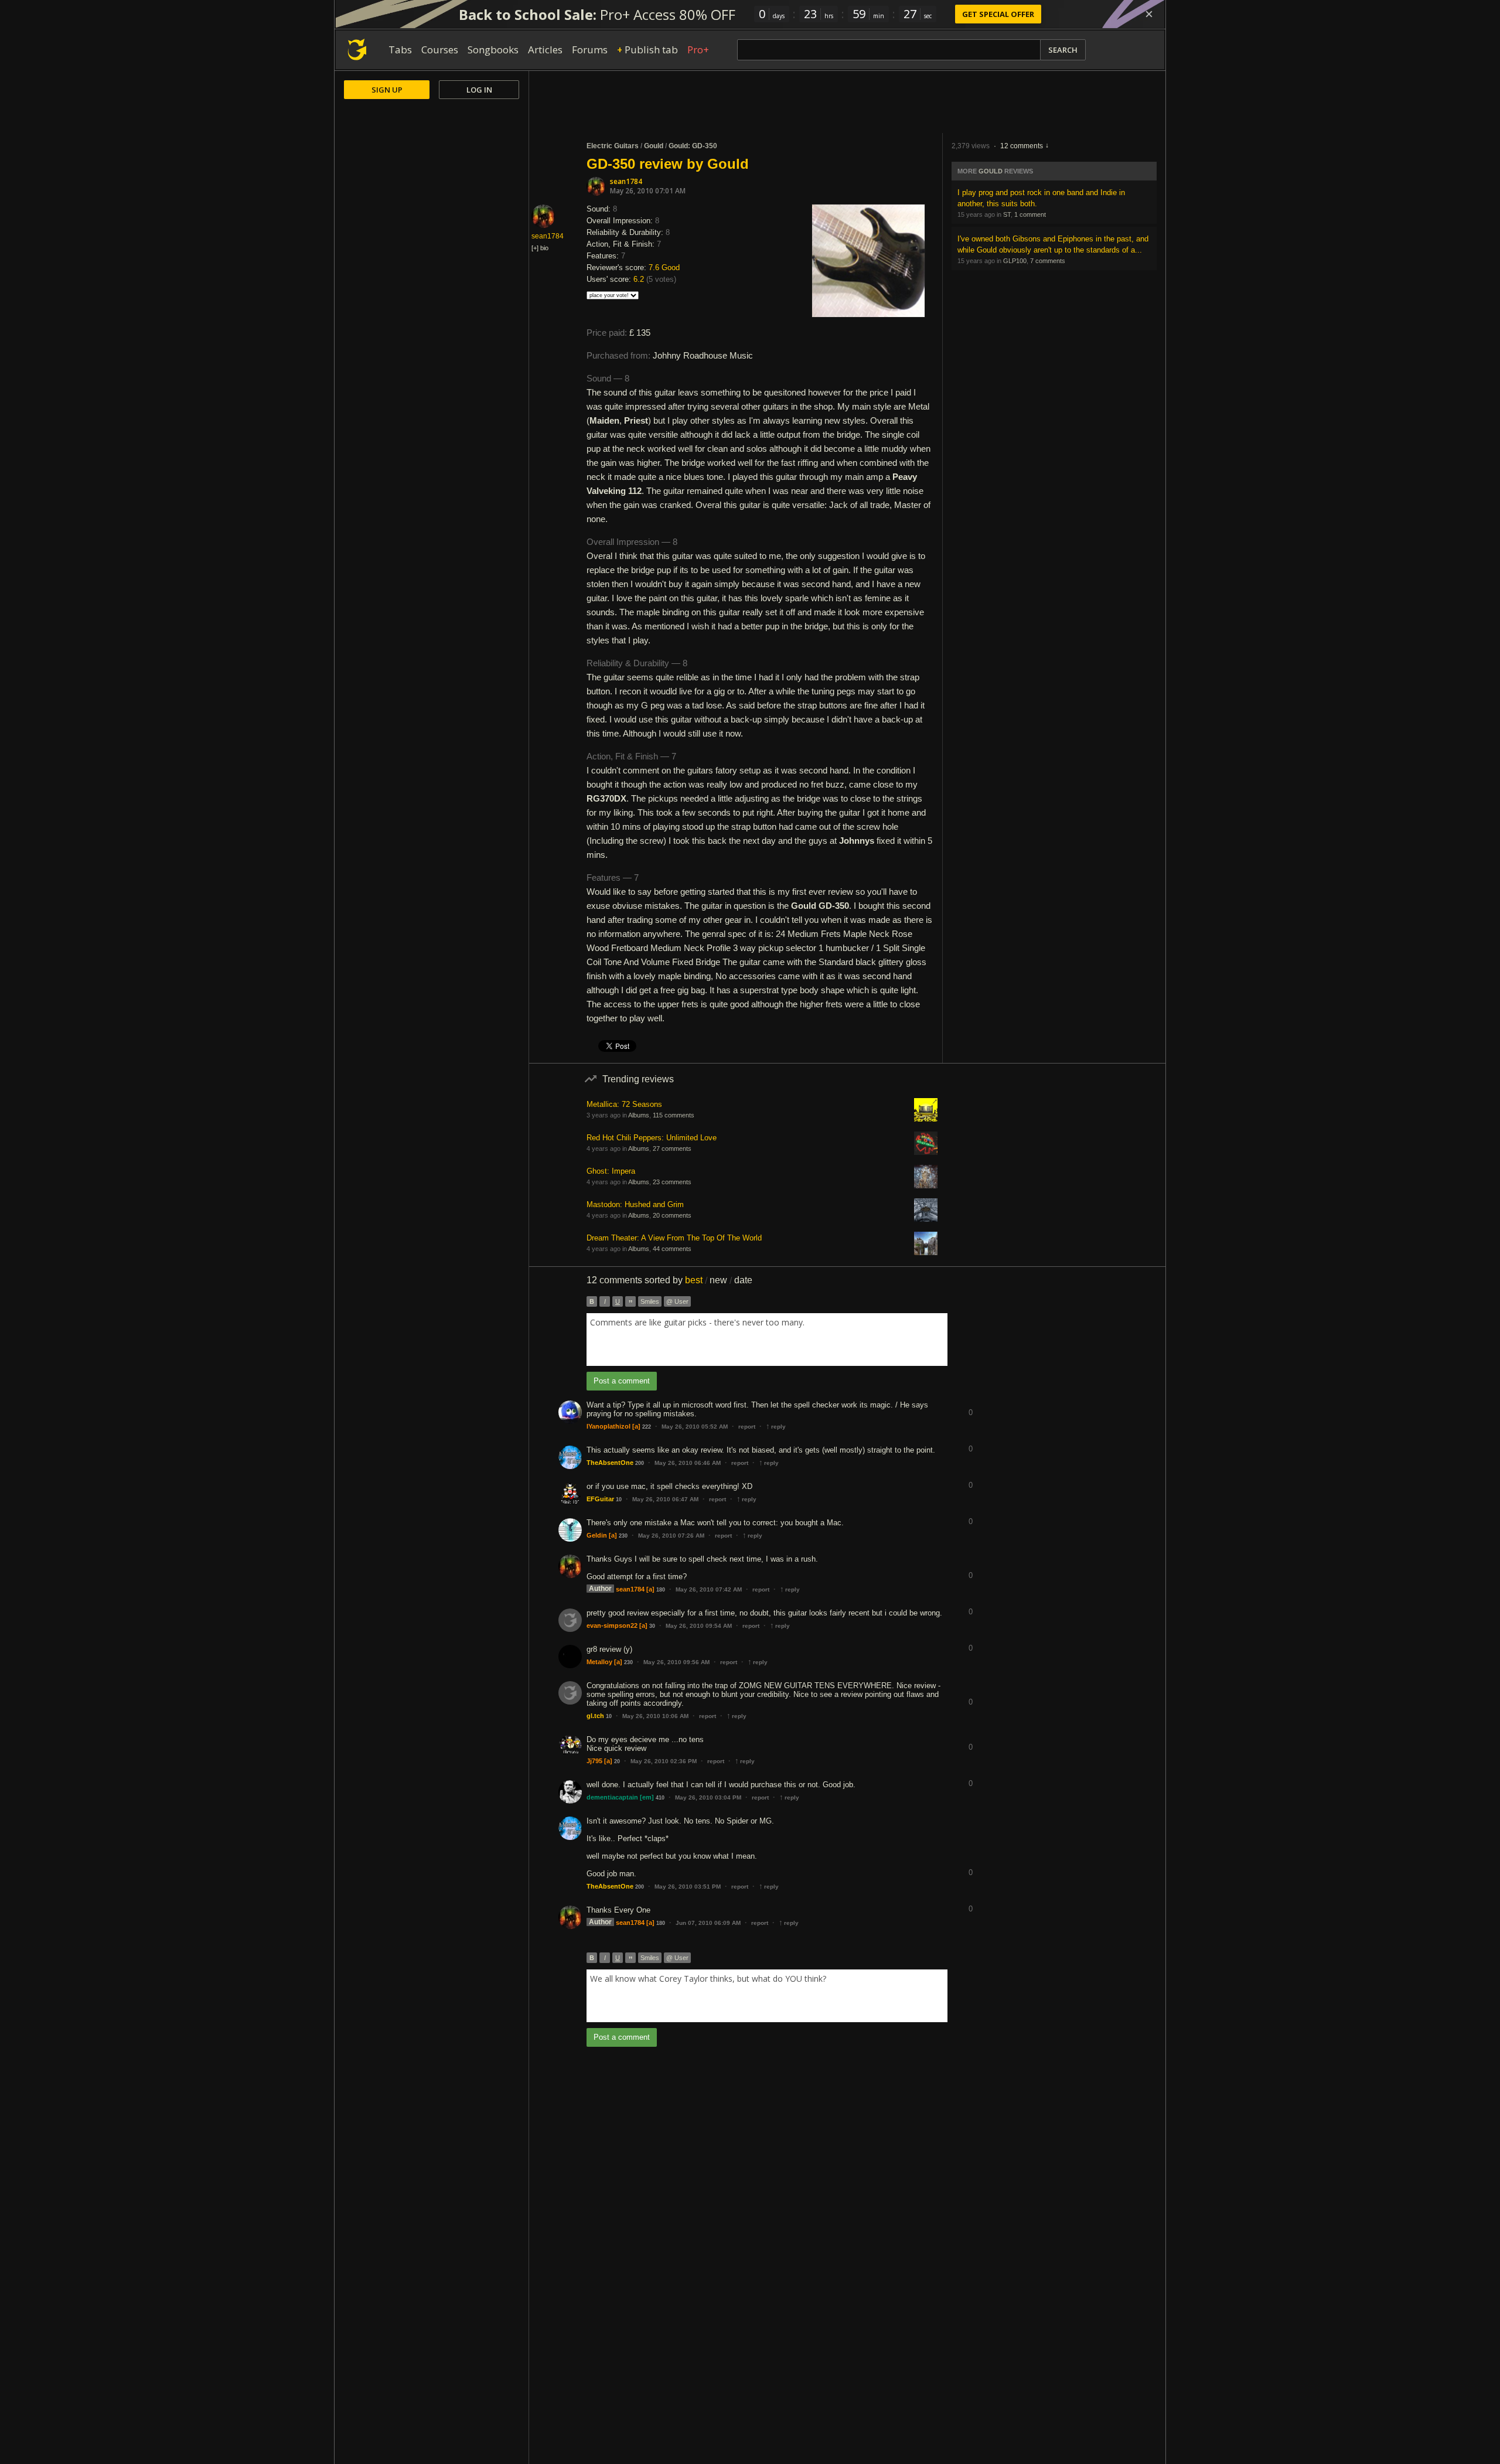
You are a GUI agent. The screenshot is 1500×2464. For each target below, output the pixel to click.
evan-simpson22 (612, 1625)
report (747, 1427)
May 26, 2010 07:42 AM (709, 1589)
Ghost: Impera (611, 1171)
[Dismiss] (1149, 14)
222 (647, 1427)
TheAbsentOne (610, 1463)
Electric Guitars (613, 146)
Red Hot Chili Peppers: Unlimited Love (652, 1138)
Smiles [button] (650, 1301)
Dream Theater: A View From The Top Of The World (674, 1238)
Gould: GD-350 (693, 146)
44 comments (672, 1249)
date (743, 1280)
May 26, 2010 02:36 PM (664, 1761)
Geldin (597, 1535)
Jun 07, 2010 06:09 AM (708, 1923)
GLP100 (1015, 261)
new (718, 1280)
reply (776, 1427)
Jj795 (594, 1761)
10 (619, 1499)
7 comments (1048, 261)
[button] (970, 1404)
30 (652, 1626)
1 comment (1030, 214)
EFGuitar (600, 1499)
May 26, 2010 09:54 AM (699, 1626)
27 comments (672, 1148)
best (694, 1280)
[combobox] (767, 1340)
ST (1007, 214)
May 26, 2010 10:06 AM (655, 1716)
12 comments (1022, 146)
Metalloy (599, 1662)
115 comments (674, 1115)
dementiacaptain (612, 1797)
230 (623, 1536)
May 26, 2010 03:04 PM (708, 1797)
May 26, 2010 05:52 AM (695, 1427)
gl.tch (595, 1716)
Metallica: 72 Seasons (624, 1104)
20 (617, 1761)
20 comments (672, 1215)
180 (661, 1590)
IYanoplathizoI (608, 1426)
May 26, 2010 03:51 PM (688, 1887)
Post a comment (622, 1381)
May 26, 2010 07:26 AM (671, 1536)
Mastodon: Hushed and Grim (635, 1204)
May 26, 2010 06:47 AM (665, 1499)
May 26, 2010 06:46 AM (688, 1463)
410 (660, 1798)
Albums (639, 1115)
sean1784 (626, 181)
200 (640, 1463)
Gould (654, 146)
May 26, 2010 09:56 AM (676, 1662)
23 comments (672, 1182)
